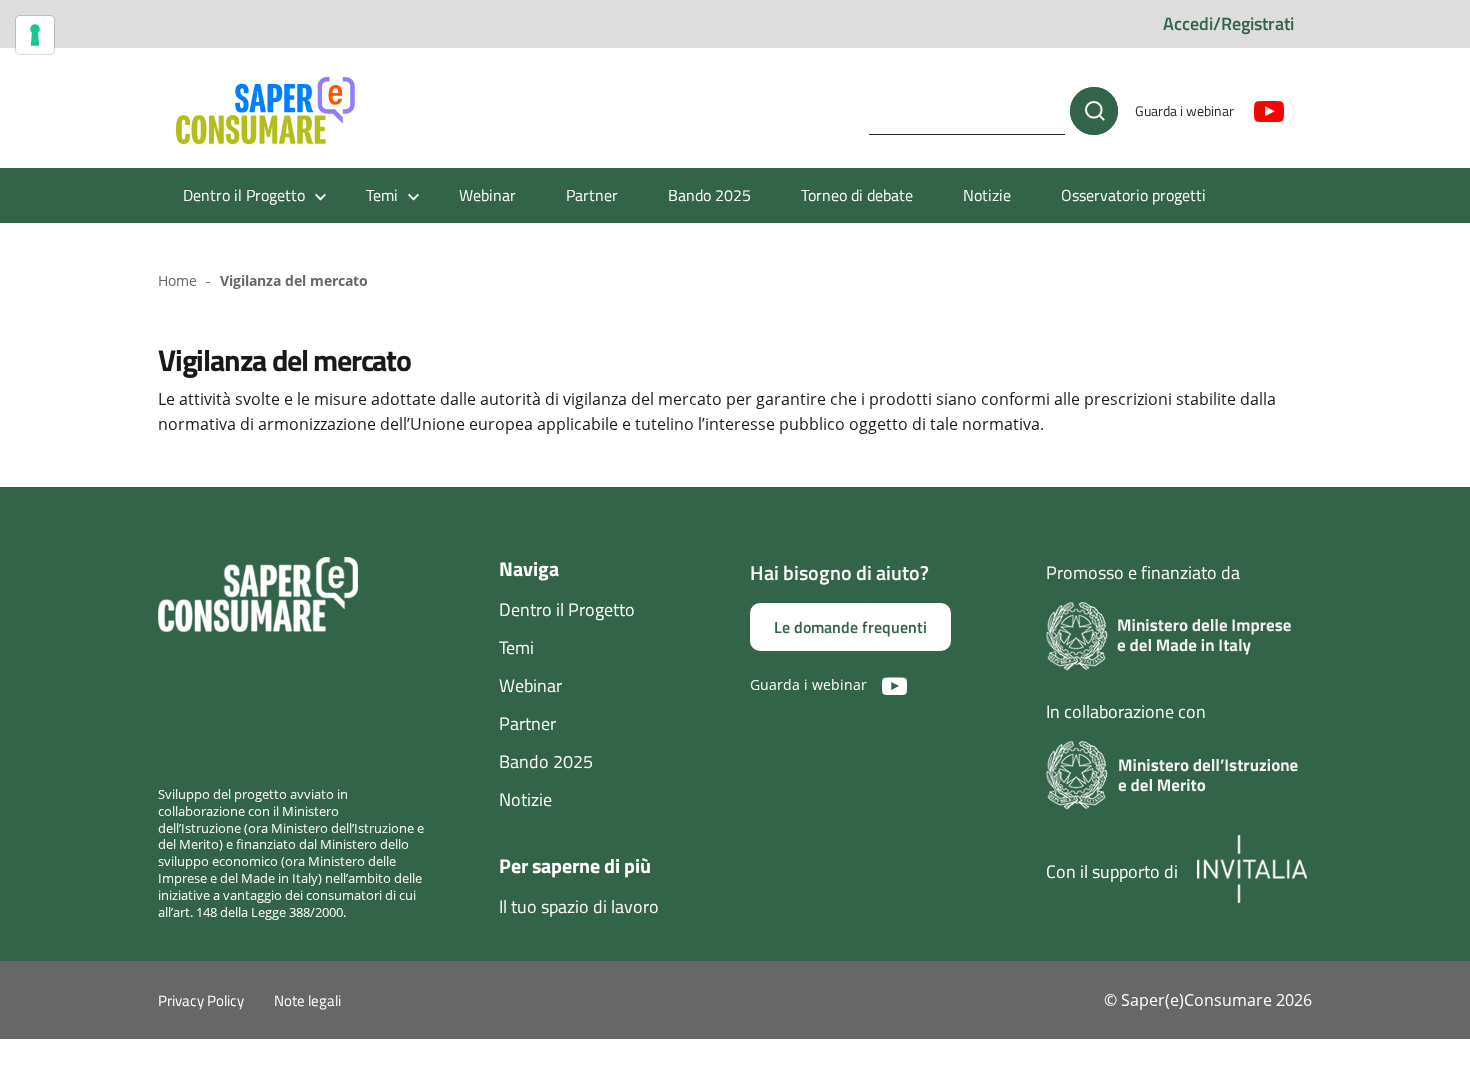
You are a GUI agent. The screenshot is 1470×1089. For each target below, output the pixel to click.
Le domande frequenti (850, 627)
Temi (516, 647)
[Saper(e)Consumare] (265, 111)
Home (177, 280)
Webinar (487, 195)
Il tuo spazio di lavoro (579, 906)
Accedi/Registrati (1228, 23)
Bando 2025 (709, 195)
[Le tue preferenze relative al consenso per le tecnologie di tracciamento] (35, 35)
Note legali (307, 1000)
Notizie (987, 195)
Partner (592, 195)
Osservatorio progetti (1133, 195)
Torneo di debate (857, 195)
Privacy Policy (201, 1000)
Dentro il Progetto (567, 609)
